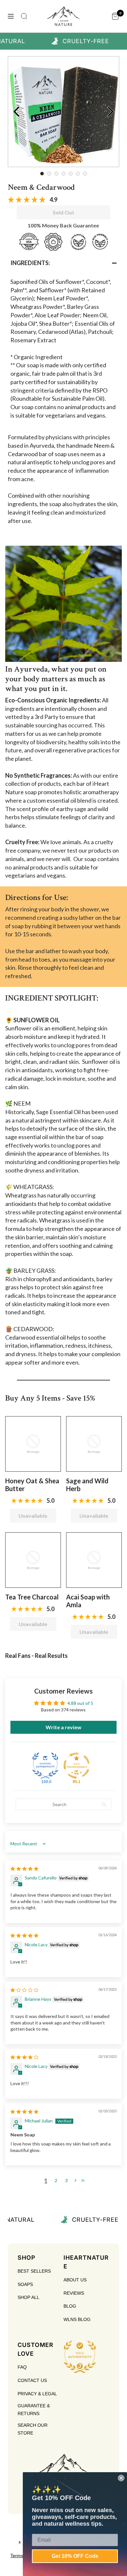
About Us (75, 2280)
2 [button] (56, 2180)
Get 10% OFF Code (75, 2556)
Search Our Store (33, 2429)
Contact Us (32, 2380)
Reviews (74, 2293)
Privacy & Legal (37, 2394)
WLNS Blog (77, 2319)
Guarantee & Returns (34, 2410)
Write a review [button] (63, 1727)
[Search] (24, 16)
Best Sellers (34, 2271)
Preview (16, 112)
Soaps (25, 2284)
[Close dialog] (121, 2478)
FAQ (22, 2367)
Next (111, 112)
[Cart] (115, 16)
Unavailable (33, 1516)
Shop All (28, 2297)
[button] (63, 263)
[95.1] (77, 1766)
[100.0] (45, 1766)
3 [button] (66, 2180)
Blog (70, 2306)
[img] (24, 1869)
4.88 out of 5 (80, 1703)
